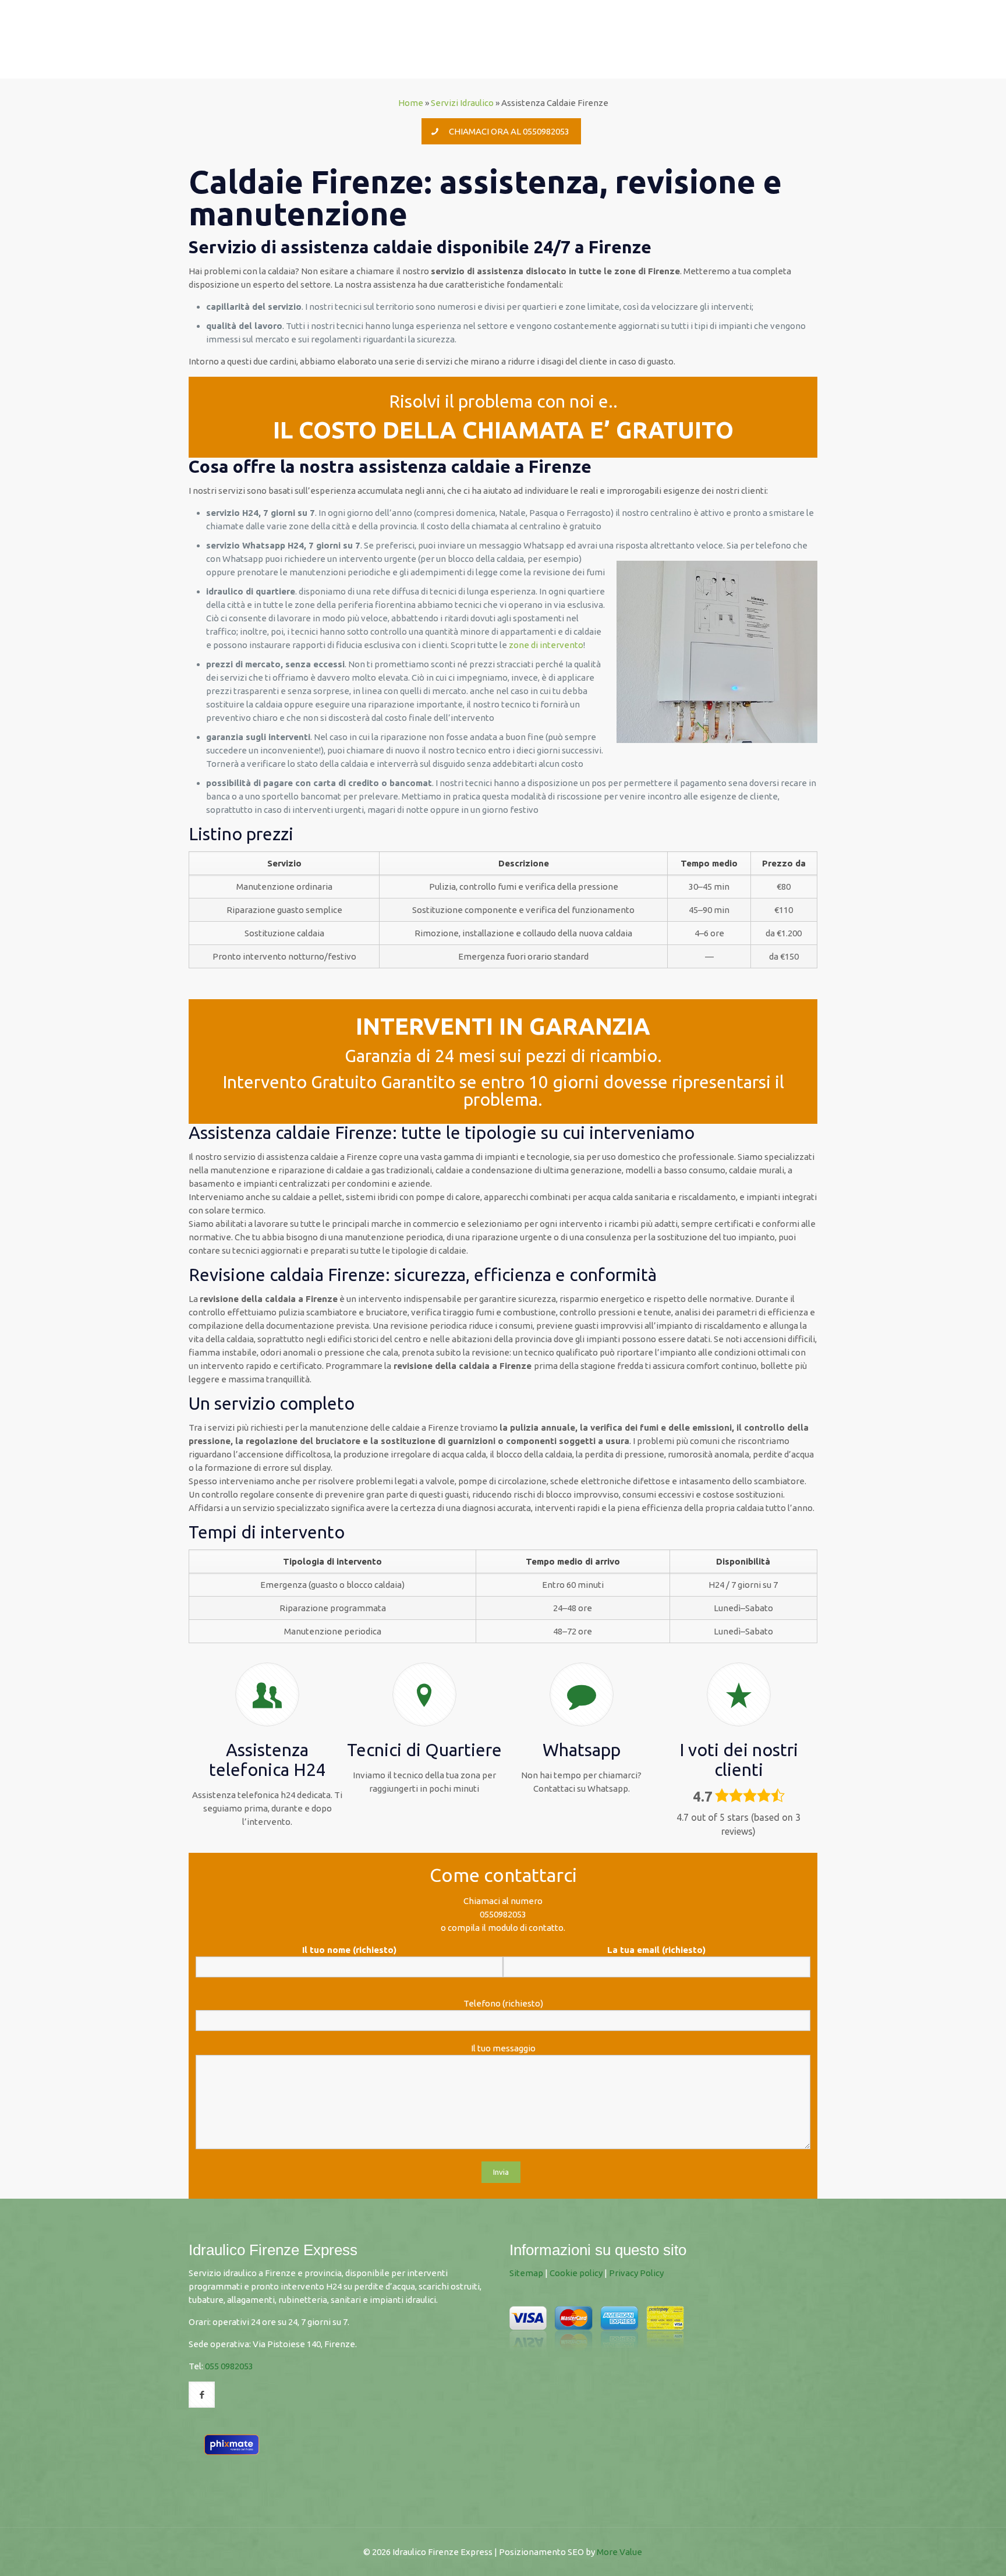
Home (411, 103)
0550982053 (503, 1914)
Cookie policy (576, 2273)
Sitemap (526, 2273)
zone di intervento (546, 645)
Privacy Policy (636, 2273)
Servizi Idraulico (462, 103)
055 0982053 (229, 2366)
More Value (619, 2552)
